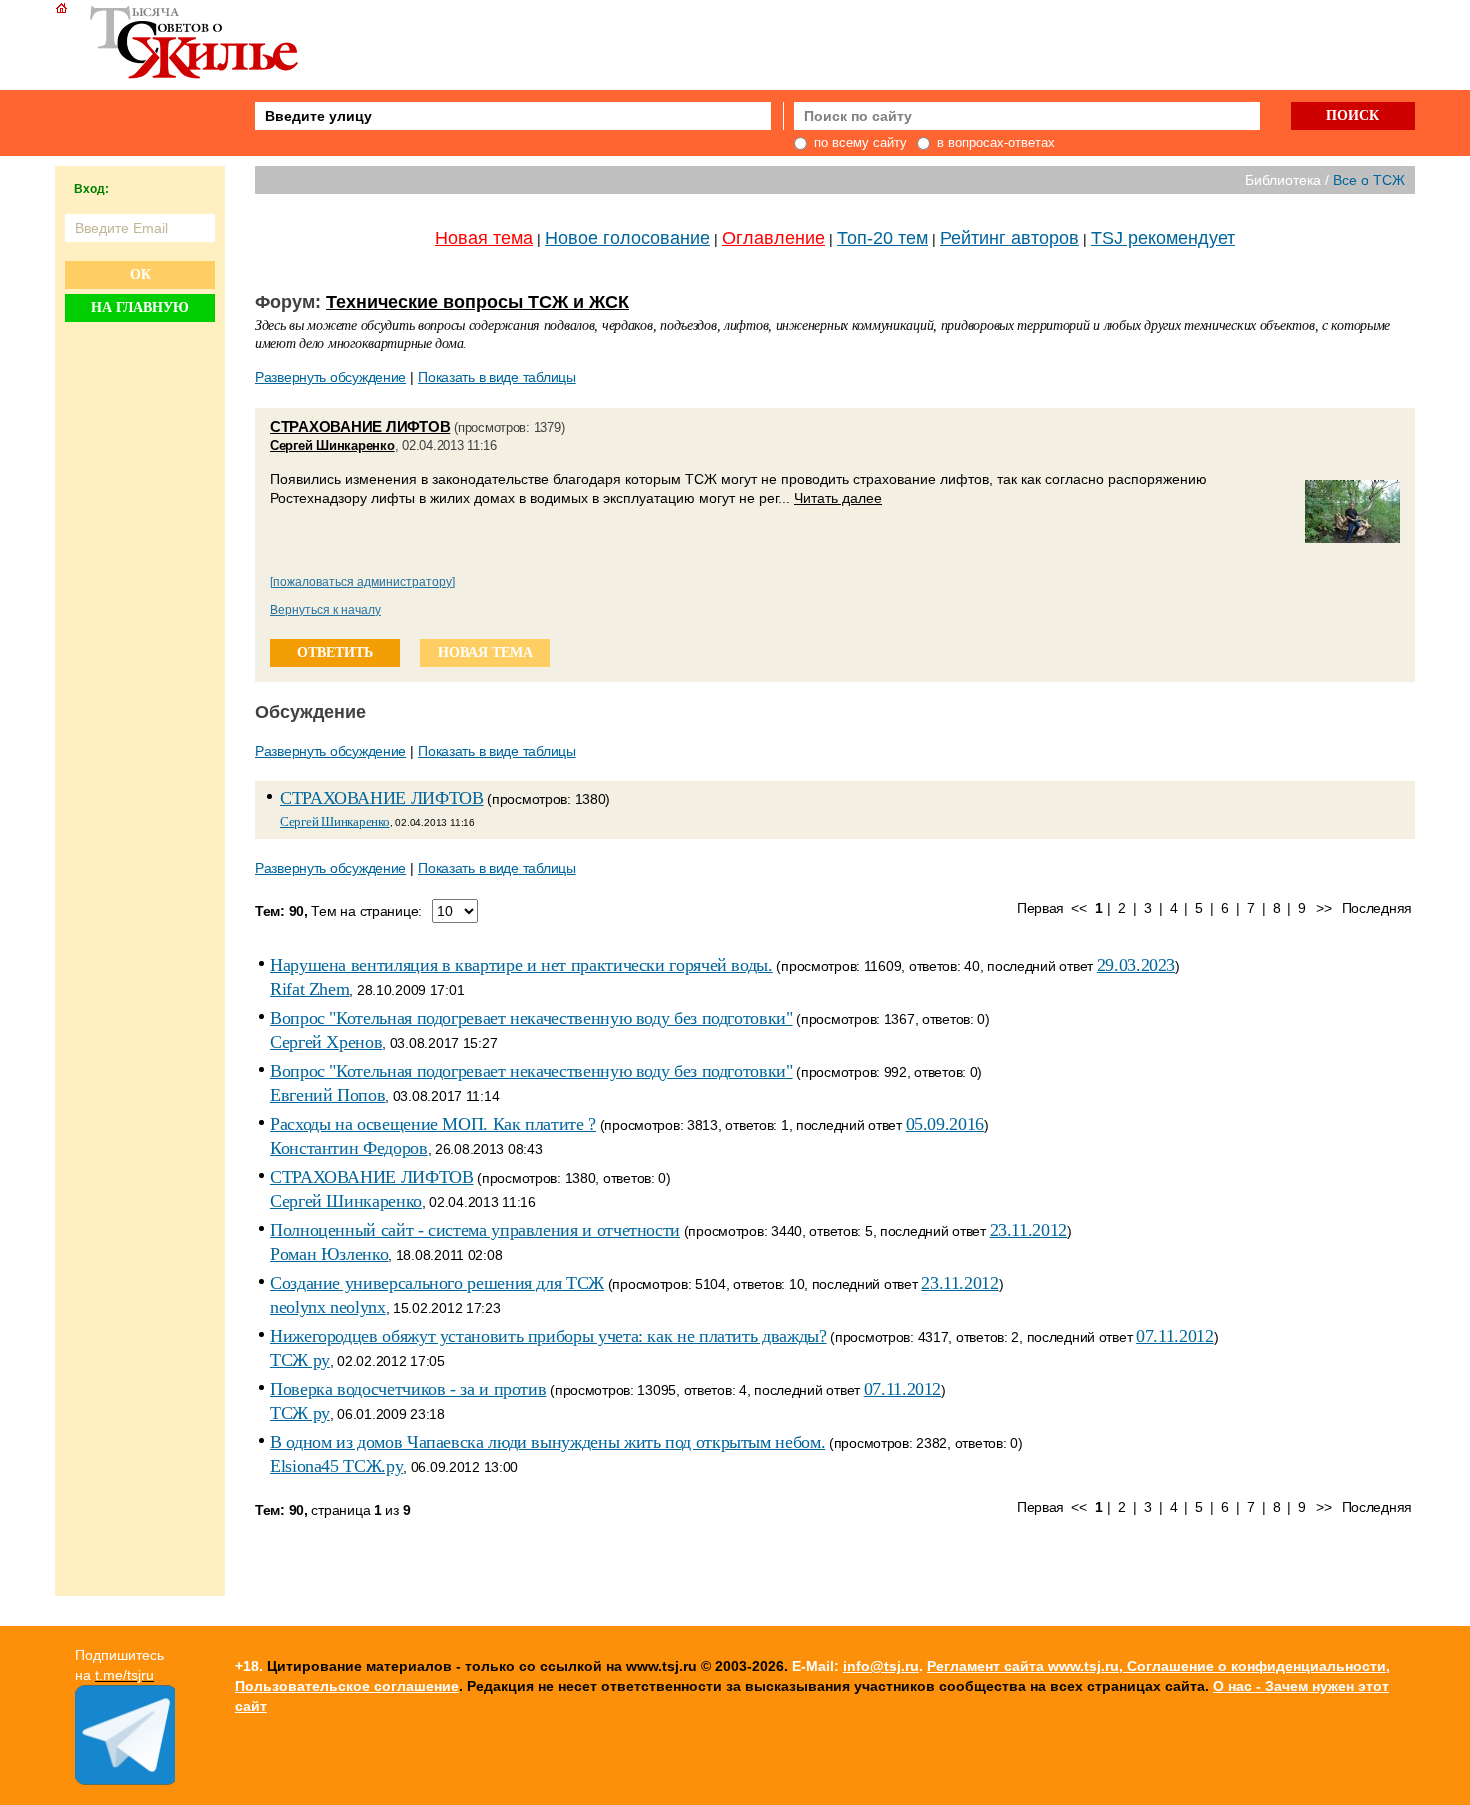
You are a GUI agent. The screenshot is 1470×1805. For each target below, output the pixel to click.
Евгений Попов (327, 1095)
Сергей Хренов (326, 1042)
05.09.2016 (945, 1124)
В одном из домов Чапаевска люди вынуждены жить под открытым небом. (547, 1442)
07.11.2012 (1174, 1336)
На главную (140, 307)
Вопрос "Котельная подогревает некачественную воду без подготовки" (531, 1018)
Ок (140, 274)
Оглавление (773, 238)
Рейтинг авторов (1009, 238)
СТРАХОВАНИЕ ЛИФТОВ (360, 426)
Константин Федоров (349, 1148)
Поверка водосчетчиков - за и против (408, 1389)
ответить (335, 652)
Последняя (1377, 908)
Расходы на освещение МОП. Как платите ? (433, 1124)
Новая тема (484, 238)
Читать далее (838, 498)
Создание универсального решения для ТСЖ (437, 1283)
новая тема (485, 652)
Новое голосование (627, 238)
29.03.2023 (1136, 965)
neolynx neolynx (328, 1307)
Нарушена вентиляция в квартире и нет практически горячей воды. (521, 965)
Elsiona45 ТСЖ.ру (336, 1466)
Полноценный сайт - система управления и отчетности (475, 1230)
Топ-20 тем (882, 238)
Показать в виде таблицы (497, 377)
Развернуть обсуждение (330, 377)
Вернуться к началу (325, 610)
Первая (1040, 908)
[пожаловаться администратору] (362, 582)
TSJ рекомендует (1163, 238)
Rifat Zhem (309, 989)
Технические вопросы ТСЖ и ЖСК (477, 302)
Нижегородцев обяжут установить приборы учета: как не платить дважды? (548, 1336)
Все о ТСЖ (1369, 180)
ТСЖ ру (300, 1360)
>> (1323, 908)
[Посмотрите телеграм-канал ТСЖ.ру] (125, 1780)
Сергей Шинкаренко (332, 445)
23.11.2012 (1028, 1230)
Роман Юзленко (329, 1254)
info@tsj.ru (881, 1666)
